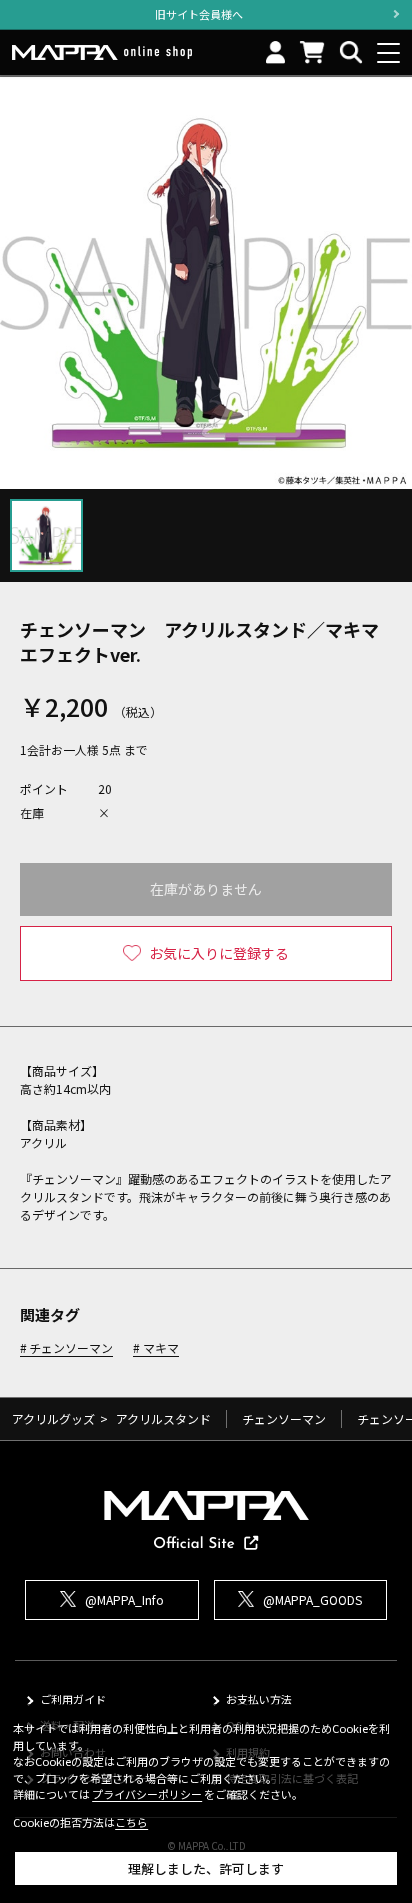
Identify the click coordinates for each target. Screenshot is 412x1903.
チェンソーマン (71, 1348)
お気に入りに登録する (219, 953)
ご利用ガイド (73, 1699)
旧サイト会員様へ (199, 14)
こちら (131, 1822)
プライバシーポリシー (147, 1794)
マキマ (160, 1348)
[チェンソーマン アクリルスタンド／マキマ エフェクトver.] (206, 283)
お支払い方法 (259, 1699)
